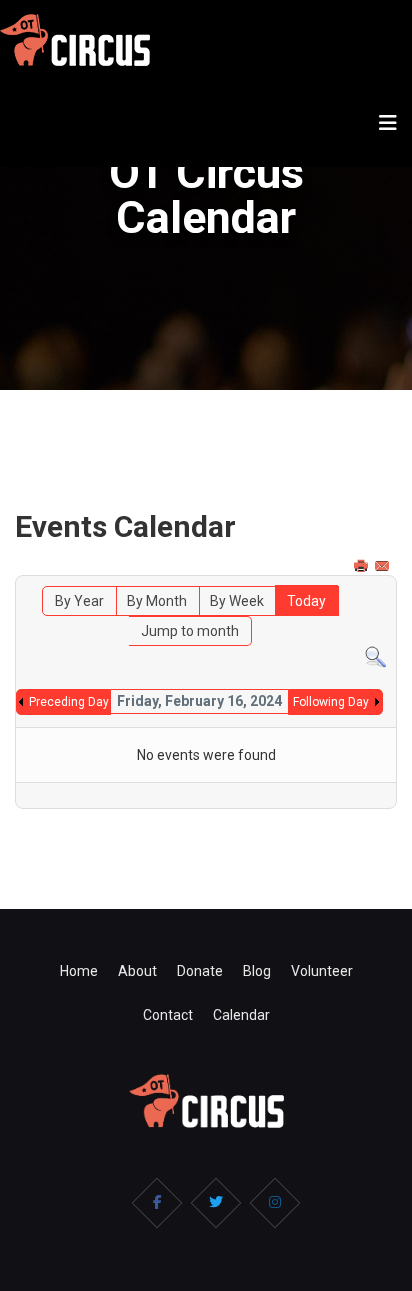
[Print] (363, 566)
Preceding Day (69, 702)
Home (79, 971)
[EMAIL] (384, 566)
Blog (257, 971)
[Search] (375, 657)
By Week (237, 601)
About (137, 971)
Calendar (241, 1015)
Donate (200, 971)
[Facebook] (157, 1203)
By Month (157, 601)
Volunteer (322, 971)
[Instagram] (275, 1203)
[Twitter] (216, 1203)
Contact (168, 1015)
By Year (79, 601)
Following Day (331, 702)
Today (306, 601)
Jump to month (190, 631)
